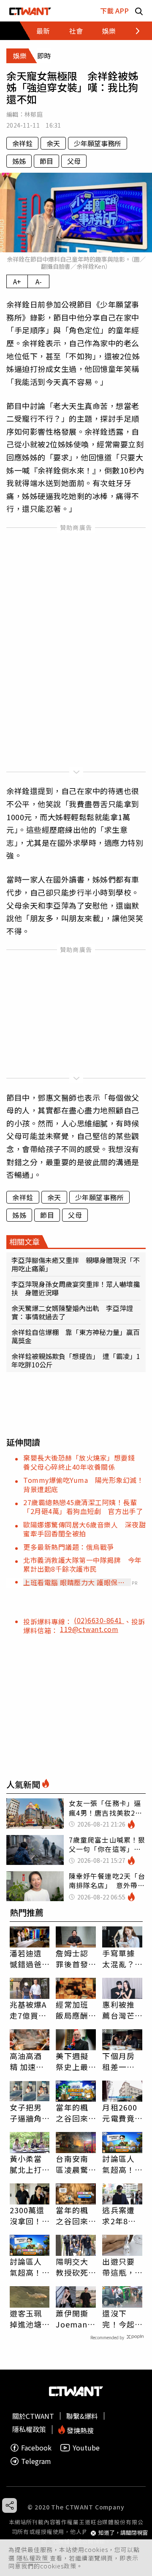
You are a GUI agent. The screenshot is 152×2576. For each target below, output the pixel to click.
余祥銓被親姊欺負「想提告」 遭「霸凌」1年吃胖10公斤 (76, 1360)
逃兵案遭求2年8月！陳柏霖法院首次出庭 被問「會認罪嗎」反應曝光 (118, 2215)
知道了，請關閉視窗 (123, 2533)
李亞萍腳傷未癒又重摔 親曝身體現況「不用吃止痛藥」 (76, 1264)
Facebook (36, 2448)
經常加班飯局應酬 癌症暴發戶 (72, 2010)
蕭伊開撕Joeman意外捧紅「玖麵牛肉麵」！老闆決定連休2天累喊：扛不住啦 (76, 2319)
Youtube (86, 2448)
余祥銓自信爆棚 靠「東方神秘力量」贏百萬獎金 (76, 1336)
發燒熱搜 (79, 2430)
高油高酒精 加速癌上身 (27, 2061)
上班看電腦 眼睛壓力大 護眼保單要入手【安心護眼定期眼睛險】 (74, 1582)
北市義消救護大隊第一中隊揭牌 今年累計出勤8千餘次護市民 (83, 1564)
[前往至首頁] (30, 11)
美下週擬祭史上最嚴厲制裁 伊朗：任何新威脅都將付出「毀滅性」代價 (76, 2061)
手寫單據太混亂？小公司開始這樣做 (118, 1958)
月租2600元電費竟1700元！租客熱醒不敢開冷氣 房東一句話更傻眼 (120, 2113)
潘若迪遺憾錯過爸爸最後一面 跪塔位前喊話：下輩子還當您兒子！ (26, 1958)
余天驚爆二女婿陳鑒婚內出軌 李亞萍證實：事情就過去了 (72, 1312)
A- (39, 281)
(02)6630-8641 (99, 1620)
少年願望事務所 (98, 143)
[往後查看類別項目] (133, 31)
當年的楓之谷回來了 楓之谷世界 (73, 2113)
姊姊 (19, 161)
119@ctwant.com (89, 1629)
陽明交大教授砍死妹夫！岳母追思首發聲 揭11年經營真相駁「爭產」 (73, 2267)
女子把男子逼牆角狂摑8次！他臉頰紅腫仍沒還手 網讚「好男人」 (30, 2113)
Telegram (36, 2461)
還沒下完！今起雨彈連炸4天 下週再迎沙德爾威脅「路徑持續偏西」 (121, 2319)
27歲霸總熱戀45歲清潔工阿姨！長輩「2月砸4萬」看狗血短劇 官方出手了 (83, 1507)
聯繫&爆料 (82, 2416)
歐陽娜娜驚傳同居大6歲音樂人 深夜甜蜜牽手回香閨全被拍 (84, 1529)
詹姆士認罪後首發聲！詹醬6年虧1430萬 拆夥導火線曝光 (74, 1958)
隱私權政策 (33, 2558)
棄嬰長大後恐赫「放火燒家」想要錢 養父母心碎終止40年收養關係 (83, 1462)
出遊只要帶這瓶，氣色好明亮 (118, 2267)
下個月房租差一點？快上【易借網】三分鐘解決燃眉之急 (121, 2061)
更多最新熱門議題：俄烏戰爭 (69, 1547)
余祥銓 (22, 143)
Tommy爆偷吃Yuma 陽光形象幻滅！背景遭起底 (83, 1484)
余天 (53, 143)
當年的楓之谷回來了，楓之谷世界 (72, 2215)
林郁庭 (34, 114)
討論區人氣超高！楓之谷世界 (118, 2164)
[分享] (9, 2505)
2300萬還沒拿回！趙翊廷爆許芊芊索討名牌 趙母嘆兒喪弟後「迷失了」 (30, 2215)
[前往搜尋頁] (139, 11)
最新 (43, 31)
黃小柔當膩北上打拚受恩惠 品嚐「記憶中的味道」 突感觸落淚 (30, 2164)
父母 (74, 161)
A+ (17, 281)
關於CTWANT (33, 2416)
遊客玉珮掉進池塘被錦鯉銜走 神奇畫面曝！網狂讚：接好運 (26, 2319)
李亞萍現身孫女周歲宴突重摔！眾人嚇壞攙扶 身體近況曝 (76, 1288)
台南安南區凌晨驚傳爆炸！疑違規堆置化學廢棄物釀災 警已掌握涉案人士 (76, 2164)
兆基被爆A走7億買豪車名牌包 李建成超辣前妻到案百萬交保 (30, 2010)
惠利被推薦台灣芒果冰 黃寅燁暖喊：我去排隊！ (118, 2010)
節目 (46, 161)
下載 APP (114, 11)
